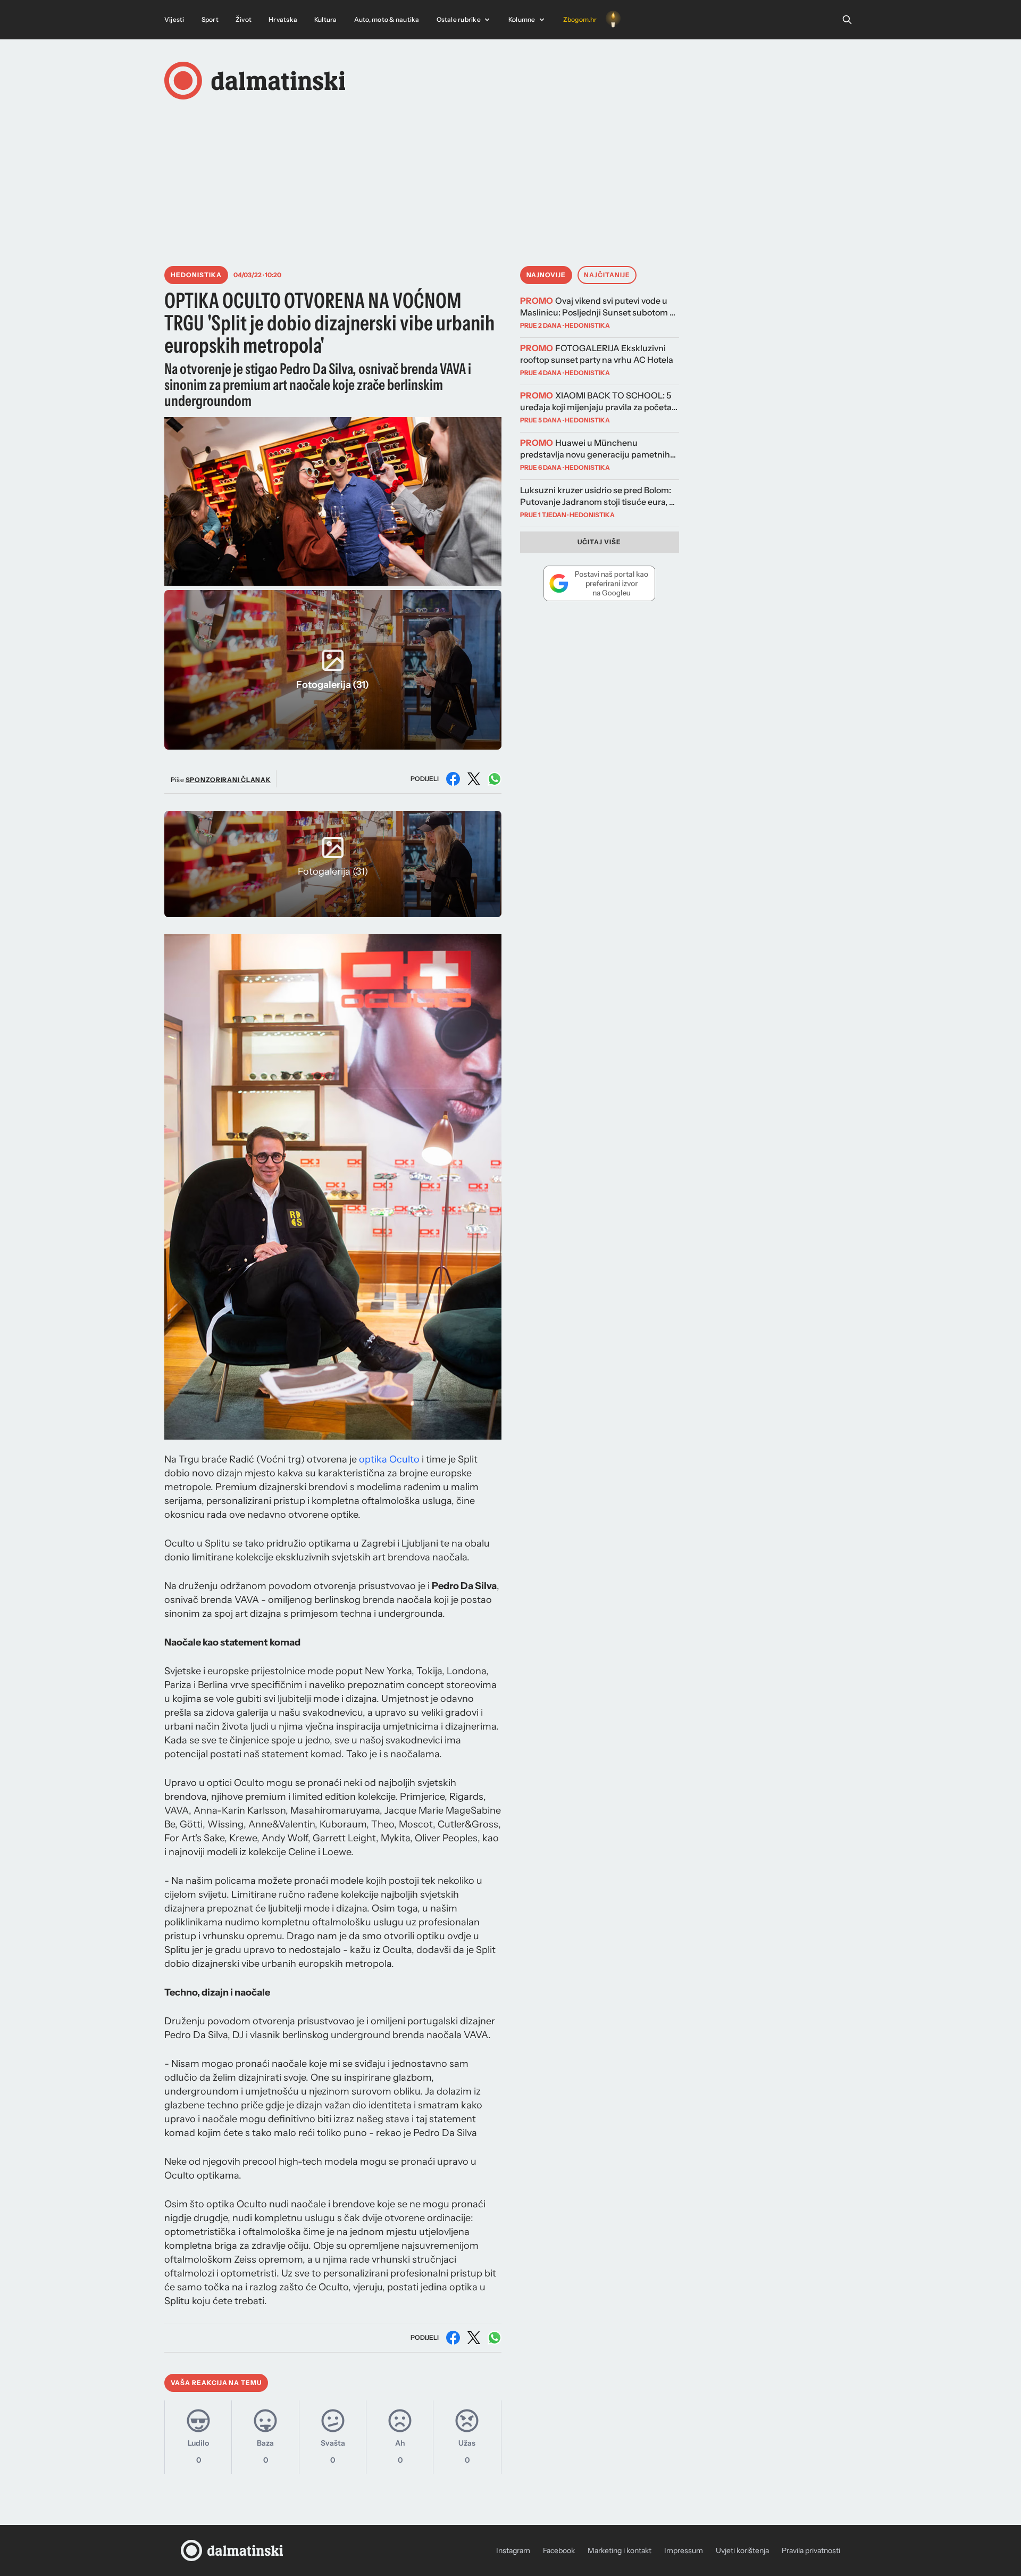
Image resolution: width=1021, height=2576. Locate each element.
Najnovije (546, 275)
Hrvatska (283, 19)
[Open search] (847, 20)
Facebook (559, 2550)
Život (244, 19)
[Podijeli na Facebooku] (453, 779)
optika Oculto (389, 1459)
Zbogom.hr (580, 19)
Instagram (513, 2550)
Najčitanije (607, 275)
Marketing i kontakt (620, 2550)
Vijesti (174, 19)
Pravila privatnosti (811, 2550)
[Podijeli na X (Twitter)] (474, 779)
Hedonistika (196, 275)
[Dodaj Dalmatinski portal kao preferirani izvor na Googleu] (600, 583)
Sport (210, 19)
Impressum (684, 2550)
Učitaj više (599, 542)
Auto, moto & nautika (387, 19)
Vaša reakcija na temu (216, 2383)
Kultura (326, 19)
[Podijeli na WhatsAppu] (495, 779)
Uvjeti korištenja (742, 2550)
